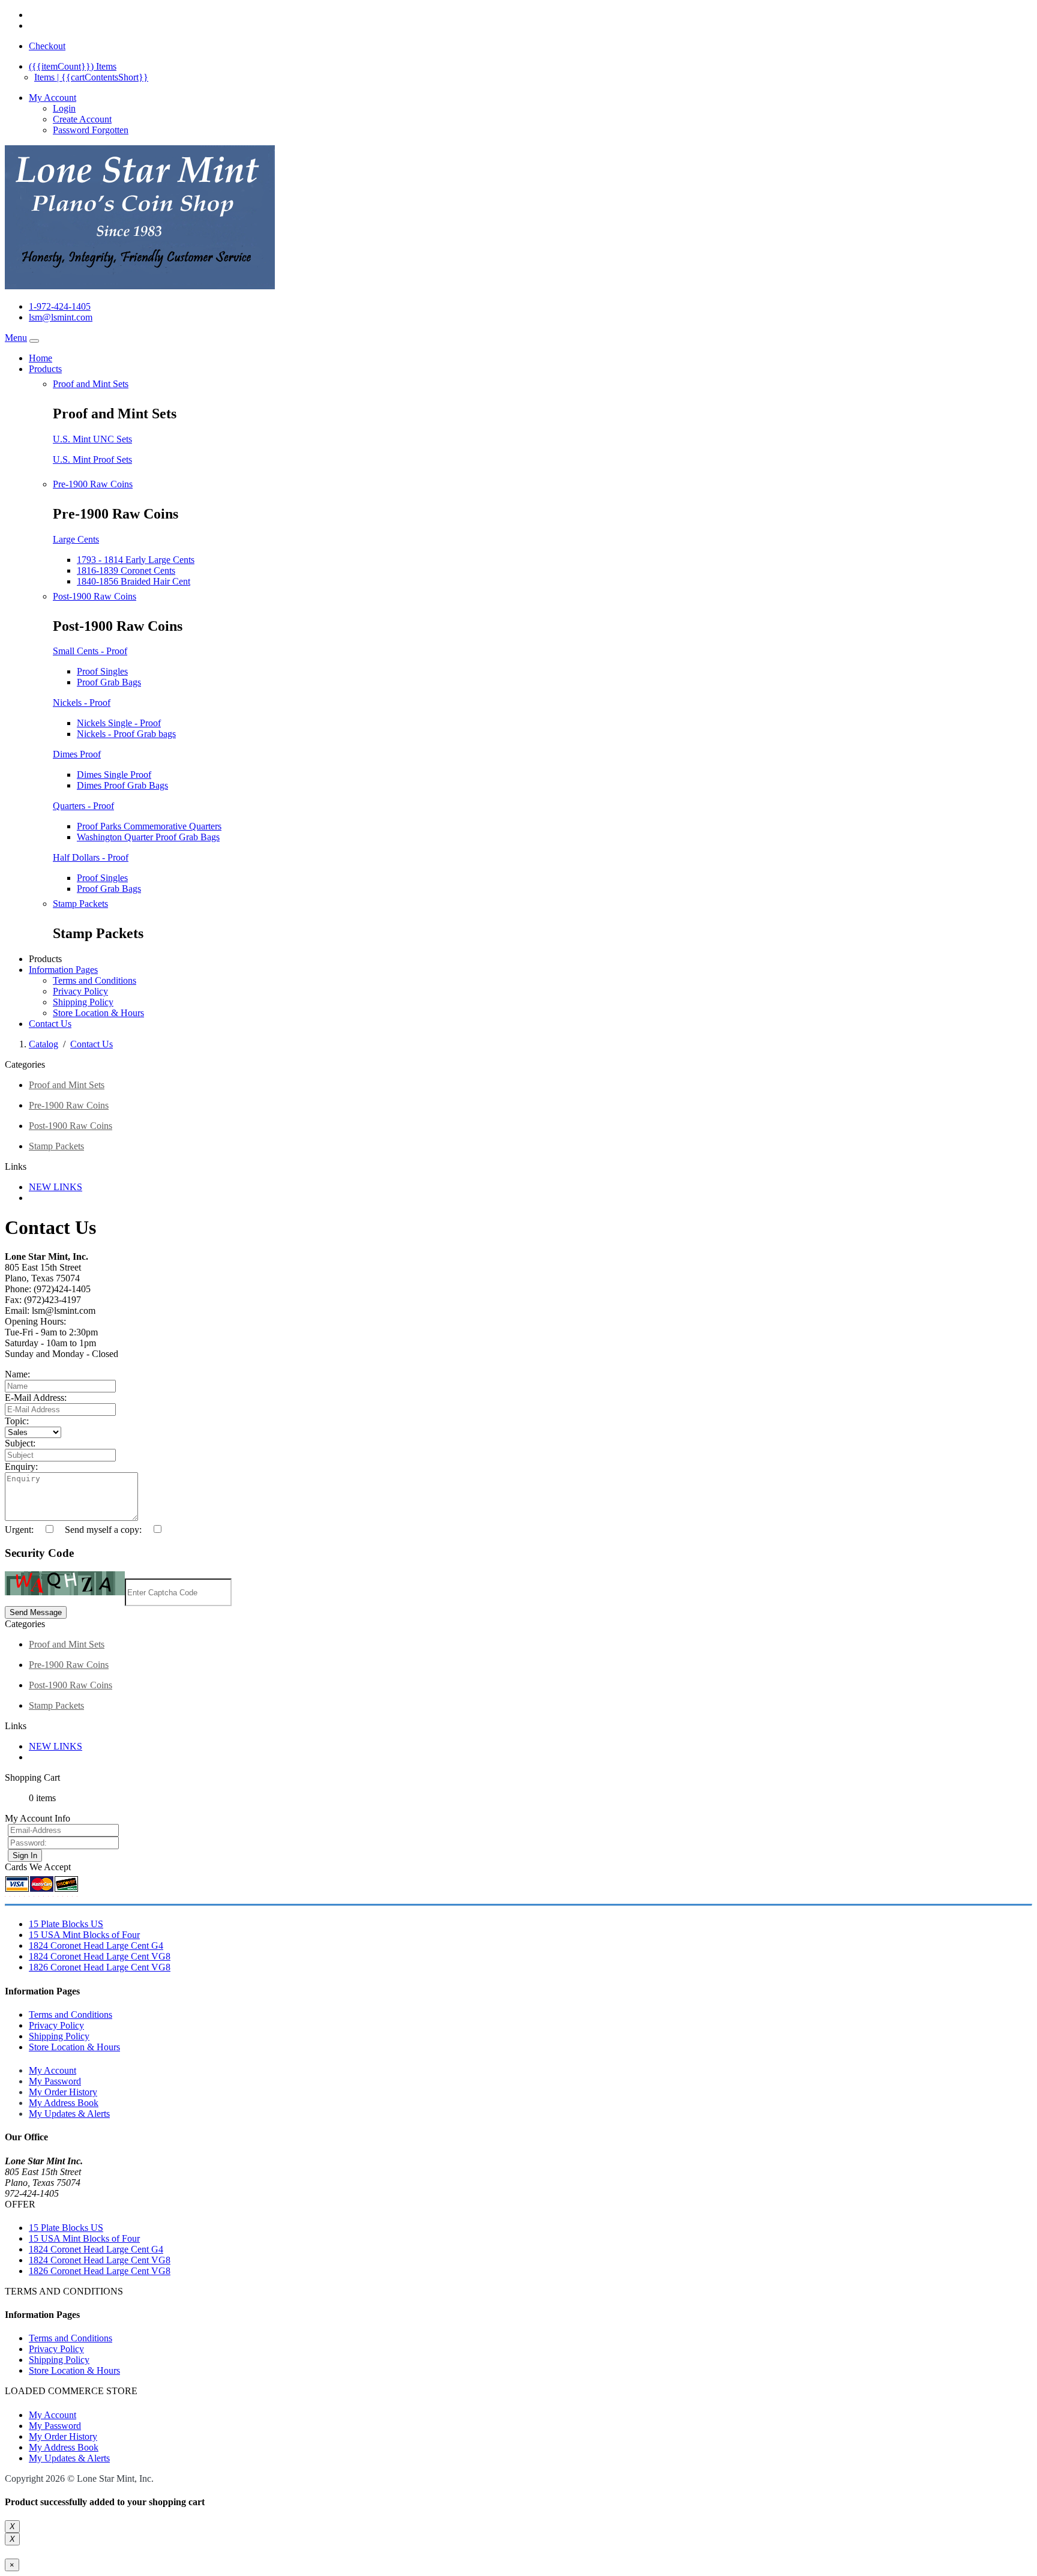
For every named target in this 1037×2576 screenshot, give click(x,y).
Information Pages (63, 970)
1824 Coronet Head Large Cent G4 (96, 1946)
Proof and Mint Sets (91, 384)
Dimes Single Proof (114, 775)
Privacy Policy (80, 991)
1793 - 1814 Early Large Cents (136, 560)
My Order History (63, 2092)
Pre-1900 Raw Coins (93, 484)
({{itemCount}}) (73, 66)
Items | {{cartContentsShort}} (91, 77)
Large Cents (76, 539)
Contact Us (50, 1024)
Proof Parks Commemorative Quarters (149, 826)
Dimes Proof (77, 754)
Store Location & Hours (98, 1013)
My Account (53, 2070)
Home (41, 358)
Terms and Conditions (95, 980)
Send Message (36, 1612)
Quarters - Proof (83, 806)
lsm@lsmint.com (61, 317)
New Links (56, 1187)
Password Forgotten (91, 130)
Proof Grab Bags (109, 682)
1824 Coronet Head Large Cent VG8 (100, 1956)
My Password (55, 2081)
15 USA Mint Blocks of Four (84, 1935)
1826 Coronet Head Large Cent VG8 (100, 1967)
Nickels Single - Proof (119, 723)
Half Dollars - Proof (91, 857)
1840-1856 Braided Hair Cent (134, 581)
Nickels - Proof (82, 703)
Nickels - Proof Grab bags (126, 734)
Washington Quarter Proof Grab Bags (148, 837)
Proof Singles (102, 671)
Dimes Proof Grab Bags (122, 785)
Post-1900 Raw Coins (95, 596)
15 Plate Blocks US (66, 1924)
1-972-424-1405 (60, 306)
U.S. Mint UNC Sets (92, 439)
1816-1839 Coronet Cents (126, 570)
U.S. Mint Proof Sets (92, 459)
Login (64, 108)
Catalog (44, 1044)
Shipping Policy (83, 1002)
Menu (16, 338)
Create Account (82, 119)
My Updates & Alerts (69, 2114)
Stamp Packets (80, 904)
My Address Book (64, 2103)
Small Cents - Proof (90, 651)
